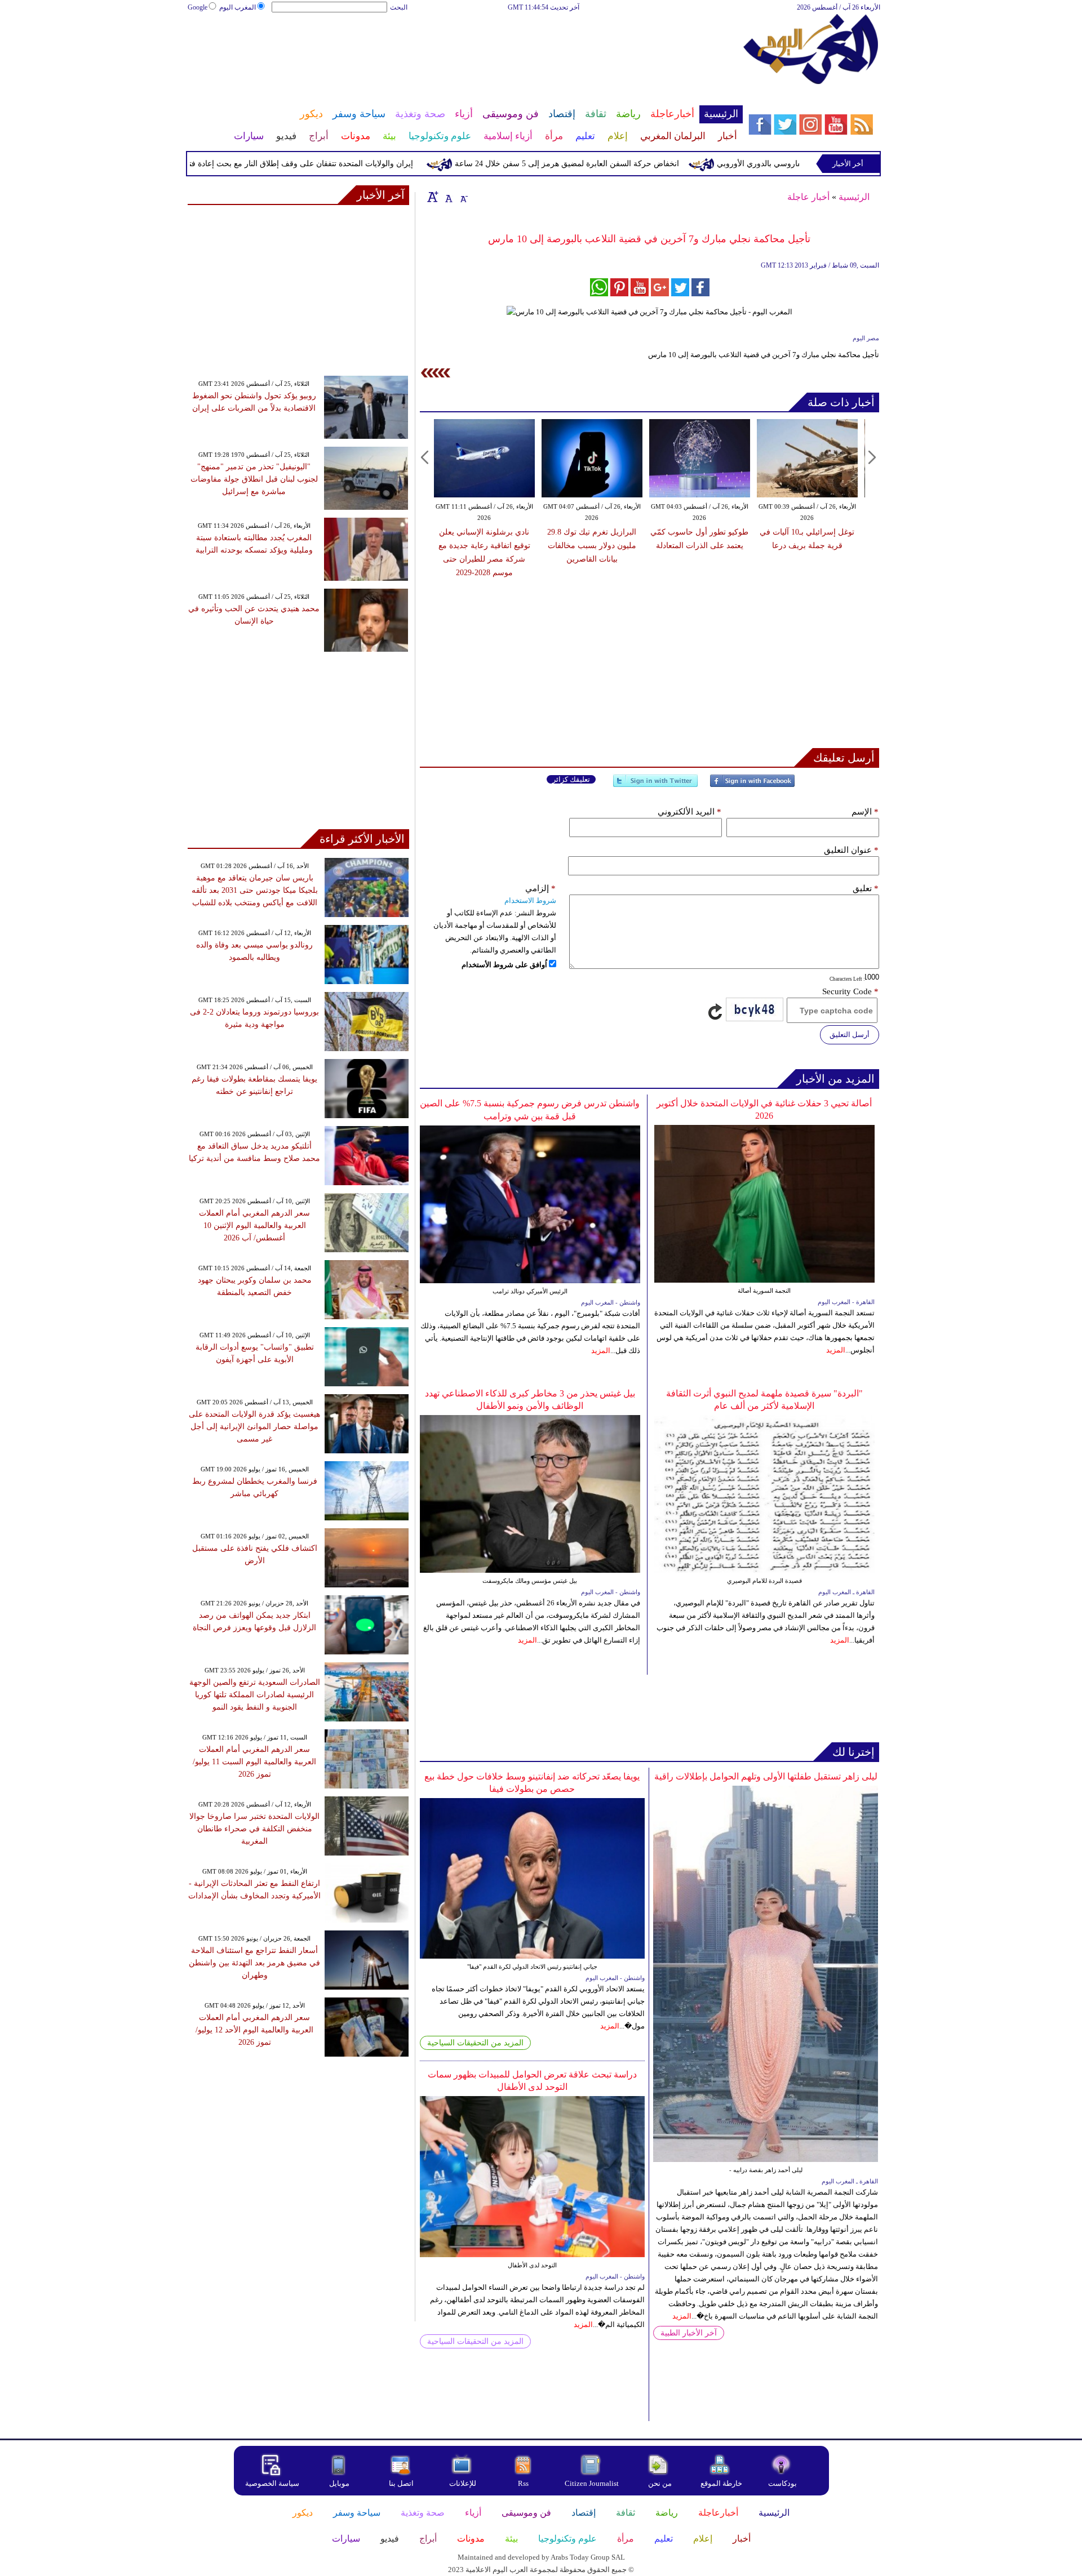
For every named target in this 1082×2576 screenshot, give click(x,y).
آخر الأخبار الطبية (689, 2333)
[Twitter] (655, 786)
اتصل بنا (401, 2483)
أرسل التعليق (850, 1035)
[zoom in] (433, 197)
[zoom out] (463, 197)
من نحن (660, 2483)
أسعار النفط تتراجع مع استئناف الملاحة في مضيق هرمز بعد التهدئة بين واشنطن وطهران (254, 1963)
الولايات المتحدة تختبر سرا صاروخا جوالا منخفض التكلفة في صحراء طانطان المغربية (254, 1829)
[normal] (447, 197)
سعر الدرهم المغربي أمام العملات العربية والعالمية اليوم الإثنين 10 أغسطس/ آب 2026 (254, 1225)
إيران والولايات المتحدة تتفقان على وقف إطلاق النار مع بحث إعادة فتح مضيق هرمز (331, 164)
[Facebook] (752, 786)
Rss (524, 2483)
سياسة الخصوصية (272, 2483)
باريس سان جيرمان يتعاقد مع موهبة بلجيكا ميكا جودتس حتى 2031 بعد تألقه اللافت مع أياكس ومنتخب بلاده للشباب (255, 890)
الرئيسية (854, 197)
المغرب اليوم (238, 7)
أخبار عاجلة (808, 197)
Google (198, 7)
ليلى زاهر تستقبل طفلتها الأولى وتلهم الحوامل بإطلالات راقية (766, 1776)
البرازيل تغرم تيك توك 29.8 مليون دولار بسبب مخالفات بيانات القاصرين (592, 546)
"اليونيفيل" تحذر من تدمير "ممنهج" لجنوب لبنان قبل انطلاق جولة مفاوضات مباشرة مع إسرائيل (254, 479)
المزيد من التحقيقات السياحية (475, 2043)
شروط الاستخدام (530, 900)
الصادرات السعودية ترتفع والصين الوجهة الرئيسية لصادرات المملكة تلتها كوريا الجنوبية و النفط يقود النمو (255, 1695)
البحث (399, 7)
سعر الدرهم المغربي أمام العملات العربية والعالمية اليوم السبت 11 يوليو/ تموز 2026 (254, 1762)
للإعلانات (463, 2483)
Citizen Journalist (592, 2483)
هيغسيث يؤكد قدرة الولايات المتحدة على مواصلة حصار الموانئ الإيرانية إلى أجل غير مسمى (254, 1427)
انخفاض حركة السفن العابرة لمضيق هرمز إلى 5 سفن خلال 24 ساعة (620, 164)
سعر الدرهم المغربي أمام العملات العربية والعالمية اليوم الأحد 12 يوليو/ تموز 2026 (254, 2030)
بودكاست (782, 2483)
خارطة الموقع (721, 2483)
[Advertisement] (465, 50)
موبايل (340, 2483)
